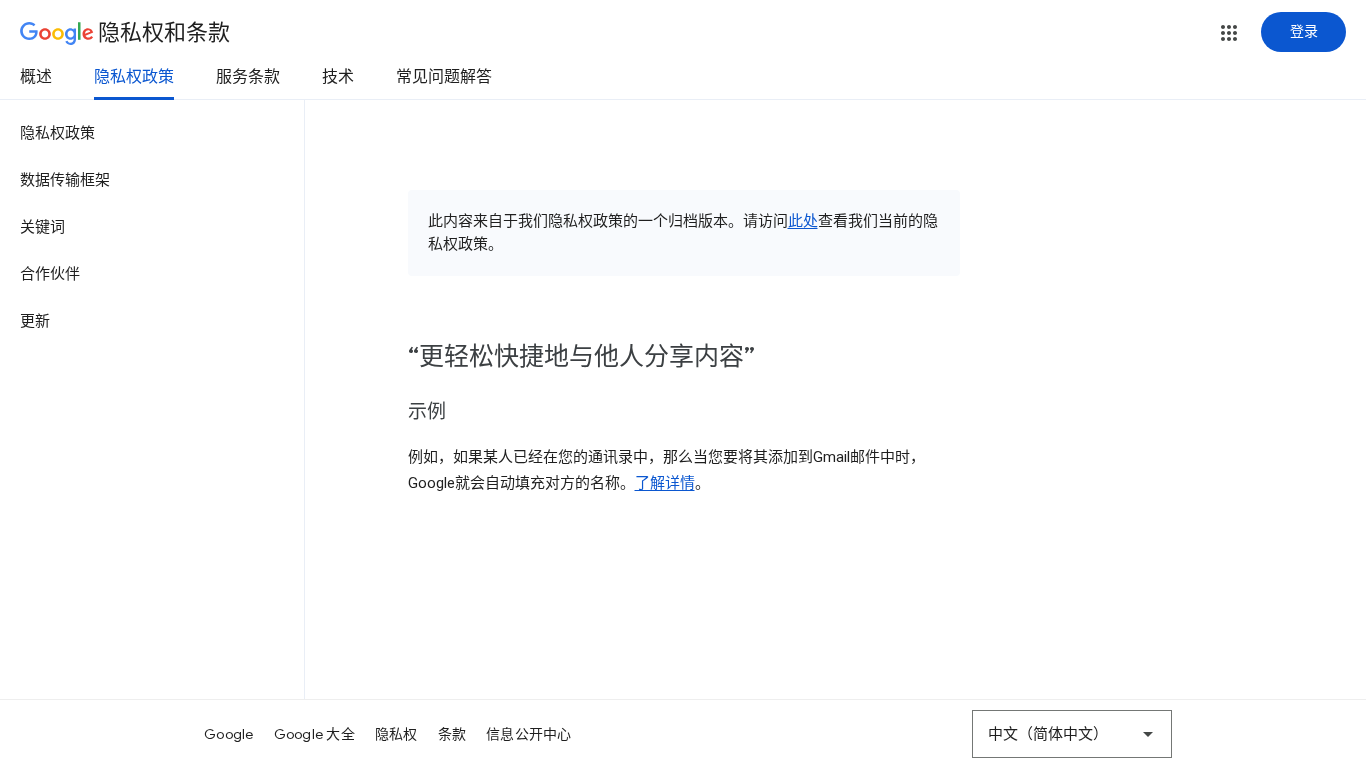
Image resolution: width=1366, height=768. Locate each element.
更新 (35, 321)
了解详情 (665, 483)
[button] (1229, 33)
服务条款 (248, 77)
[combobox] (1072, 734)
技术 (338, 77)
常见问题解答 (444, 77)
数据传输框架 (65, 180)
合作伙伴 (50, 274)
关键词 (42, 227)
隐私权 (396, 734)
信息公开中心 (529, 734)
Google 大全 (314, 734)
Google (229, 734)
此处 (803, 221)
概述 (36, 77)
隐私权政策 (134, 77)
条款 (452, 734)
